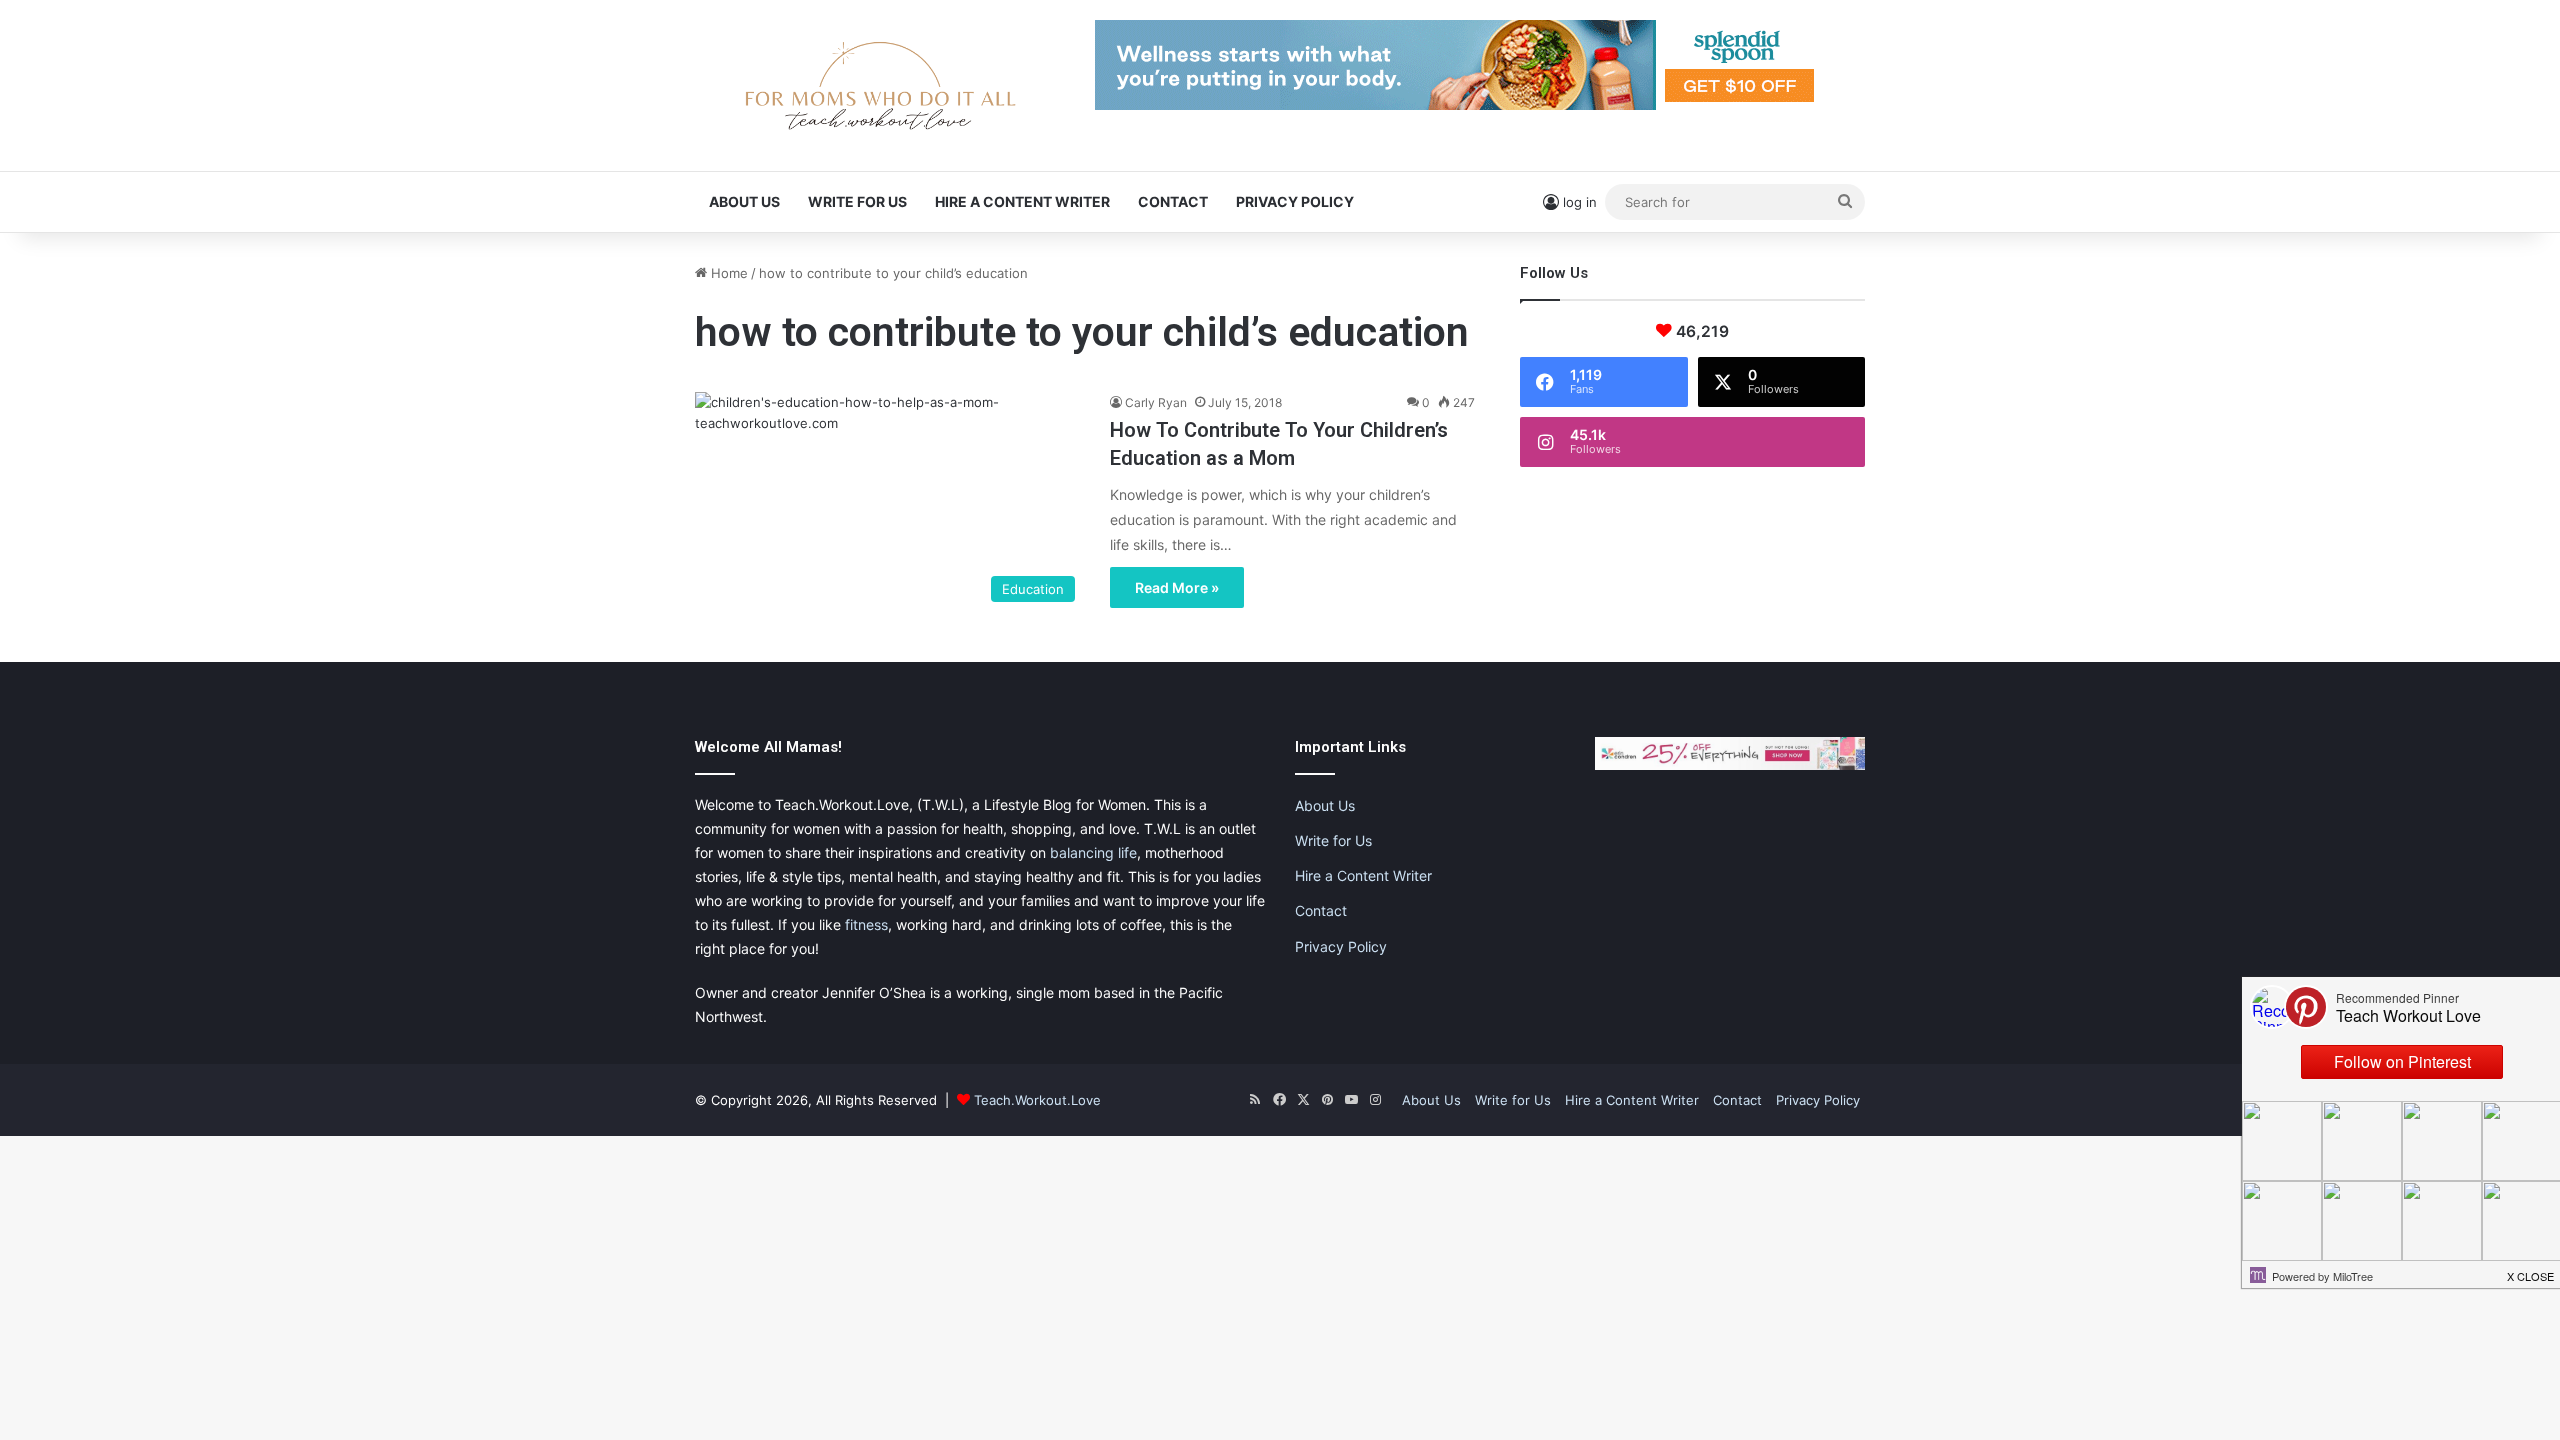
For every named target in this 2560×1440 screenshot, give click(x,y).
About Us (744, 201)
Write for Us (857, 201)
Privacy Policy (1295, 201)
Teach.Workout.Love (1037, 1100)
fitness (866, 924)
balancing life (1093, 852)
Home (727, 273)
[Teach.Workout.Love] (880, 85)
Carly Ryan (1156, 402)
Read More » (1177, 587)
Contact (1173, 201)
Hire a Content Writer (1022, 201)
